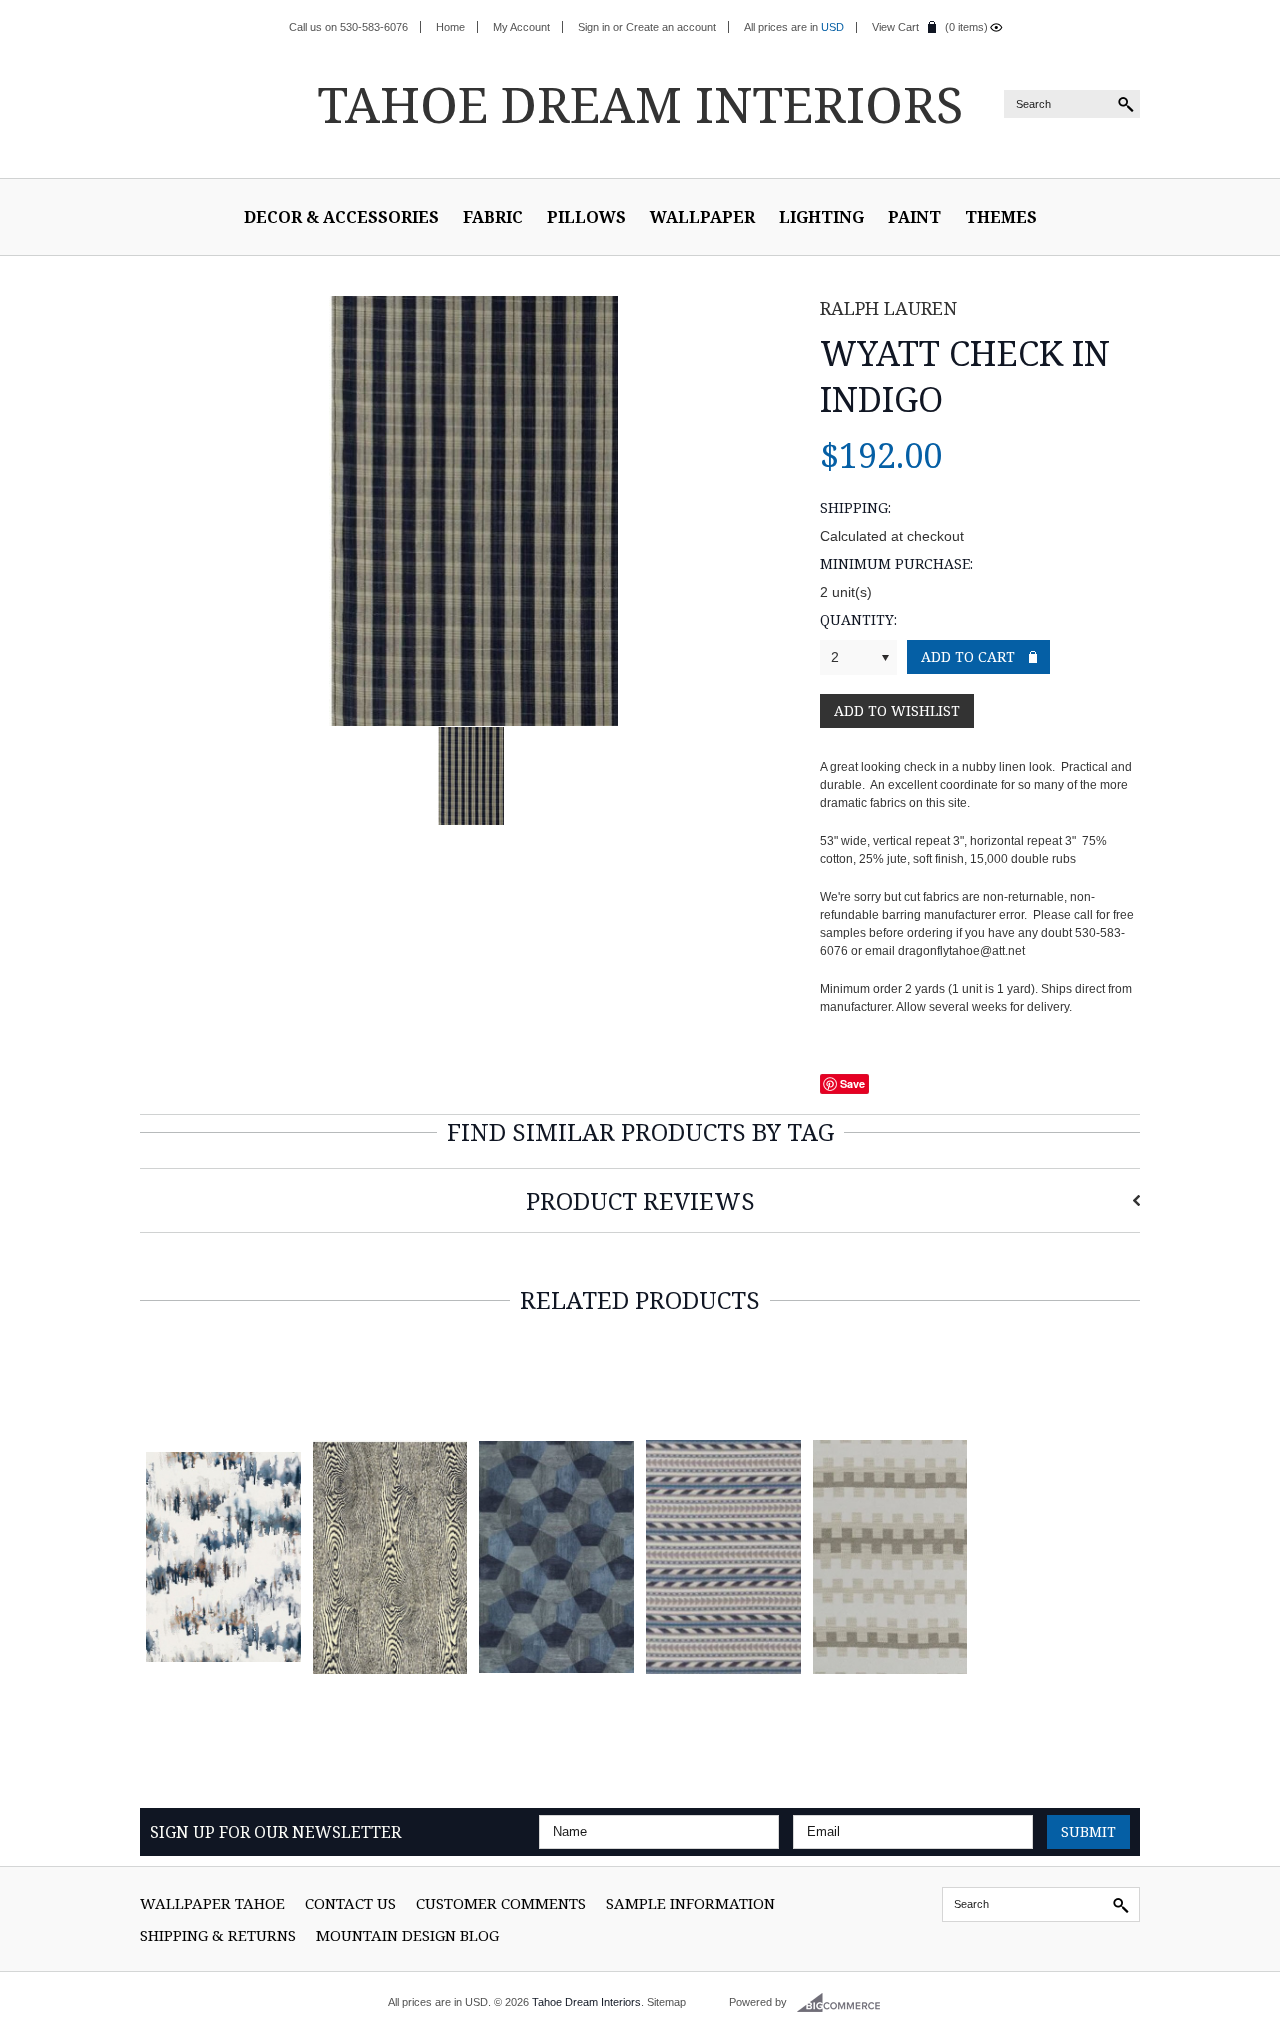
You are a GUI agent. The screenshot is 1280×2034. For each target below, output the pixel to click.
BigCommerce (844, 2003)
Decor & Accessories (341, 217)
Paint (914, 217)
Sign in (594, 27)
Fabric (493, 217)
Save (852, 1083)
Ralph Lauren (888, 308)
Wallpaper (702, 217)
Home (450, 27)
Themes (1001, 217)
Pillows (586, 217)
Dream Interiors (640, 104)
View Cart (895, 27)
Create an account (671, 27)
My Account (521, 27)
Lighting (821, 217)
